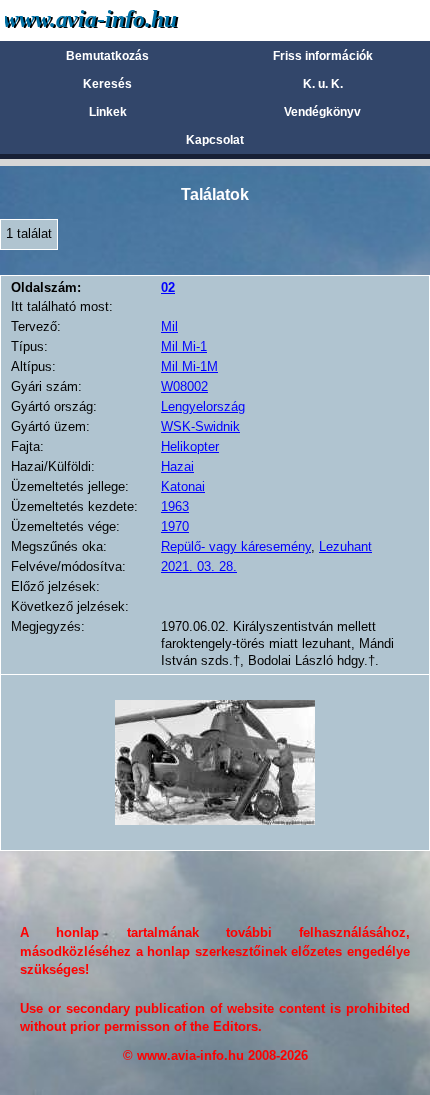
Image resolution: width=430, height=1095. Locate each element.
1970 (175, 526)
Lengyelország (203, 406)
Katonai (183, 486)
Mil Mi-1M (189, 366)
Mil (169, 326)
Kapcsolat (215, 140)
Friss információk (323, 56)
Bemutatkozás (107, 56)
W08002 (184, 386)
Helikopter (190, 446)
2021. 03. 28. (199, 566)
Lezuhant (345, 546)
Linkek (108, 112)
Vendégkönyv (322, 112)
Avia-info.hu (126, 19)
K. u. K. (323, 84)
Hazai (177, 466)
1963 (175, 506)
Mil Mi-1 (184, 346)
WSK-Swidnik (200, 426)
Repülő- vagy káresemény (236, 546)
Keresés (107, 84)
